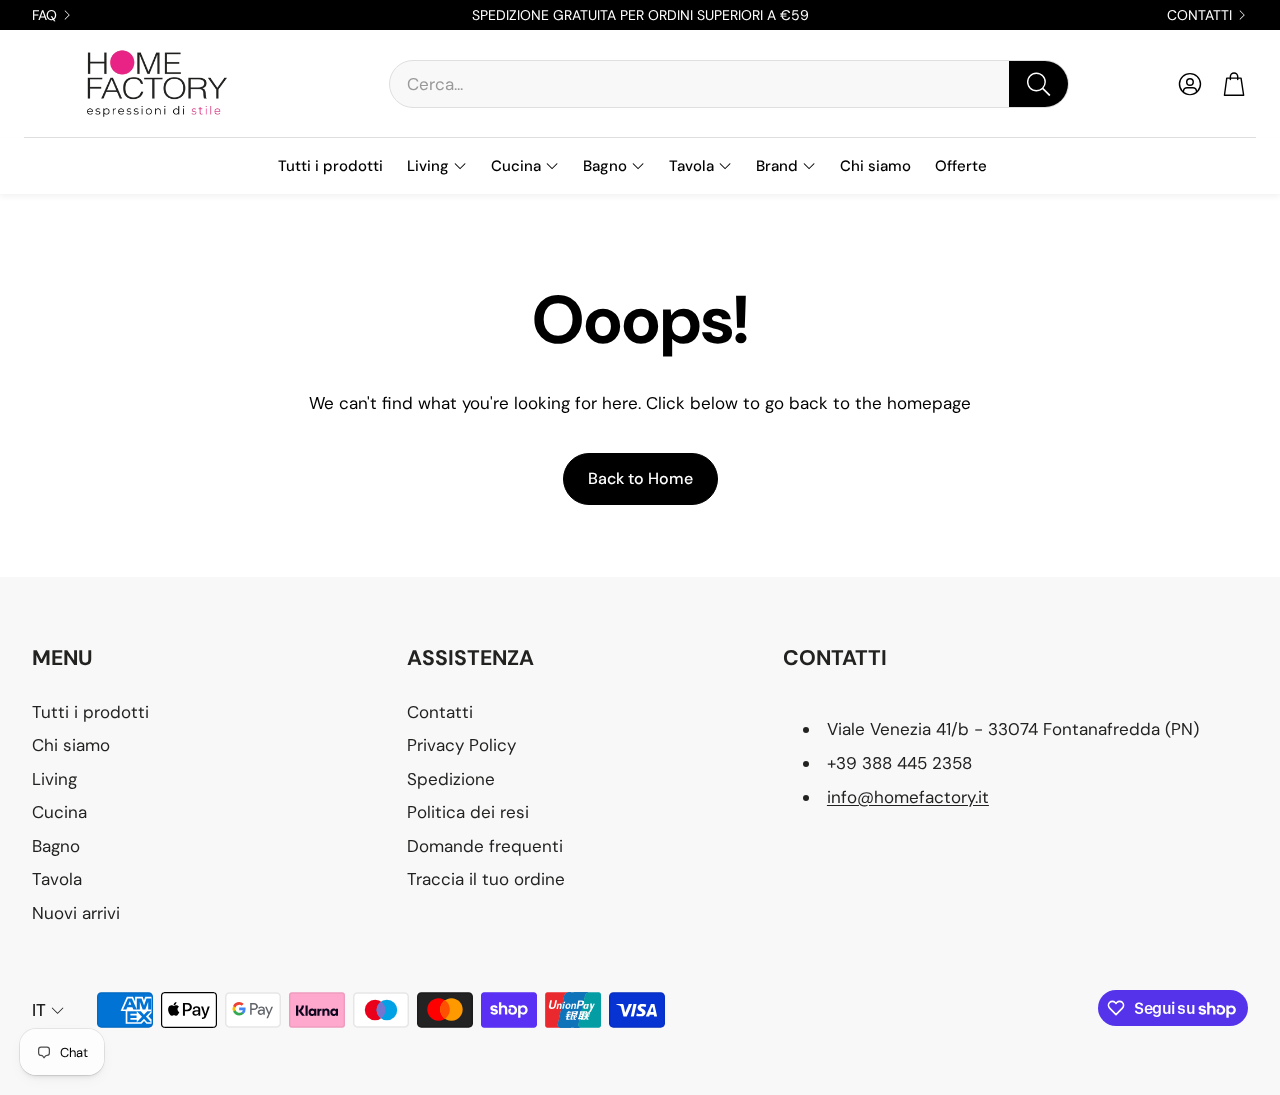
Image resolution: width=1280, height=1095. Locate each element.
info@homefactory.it (908, 797)
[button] (729, 84)
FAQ (44, 15)
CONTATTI (1199, 15)
